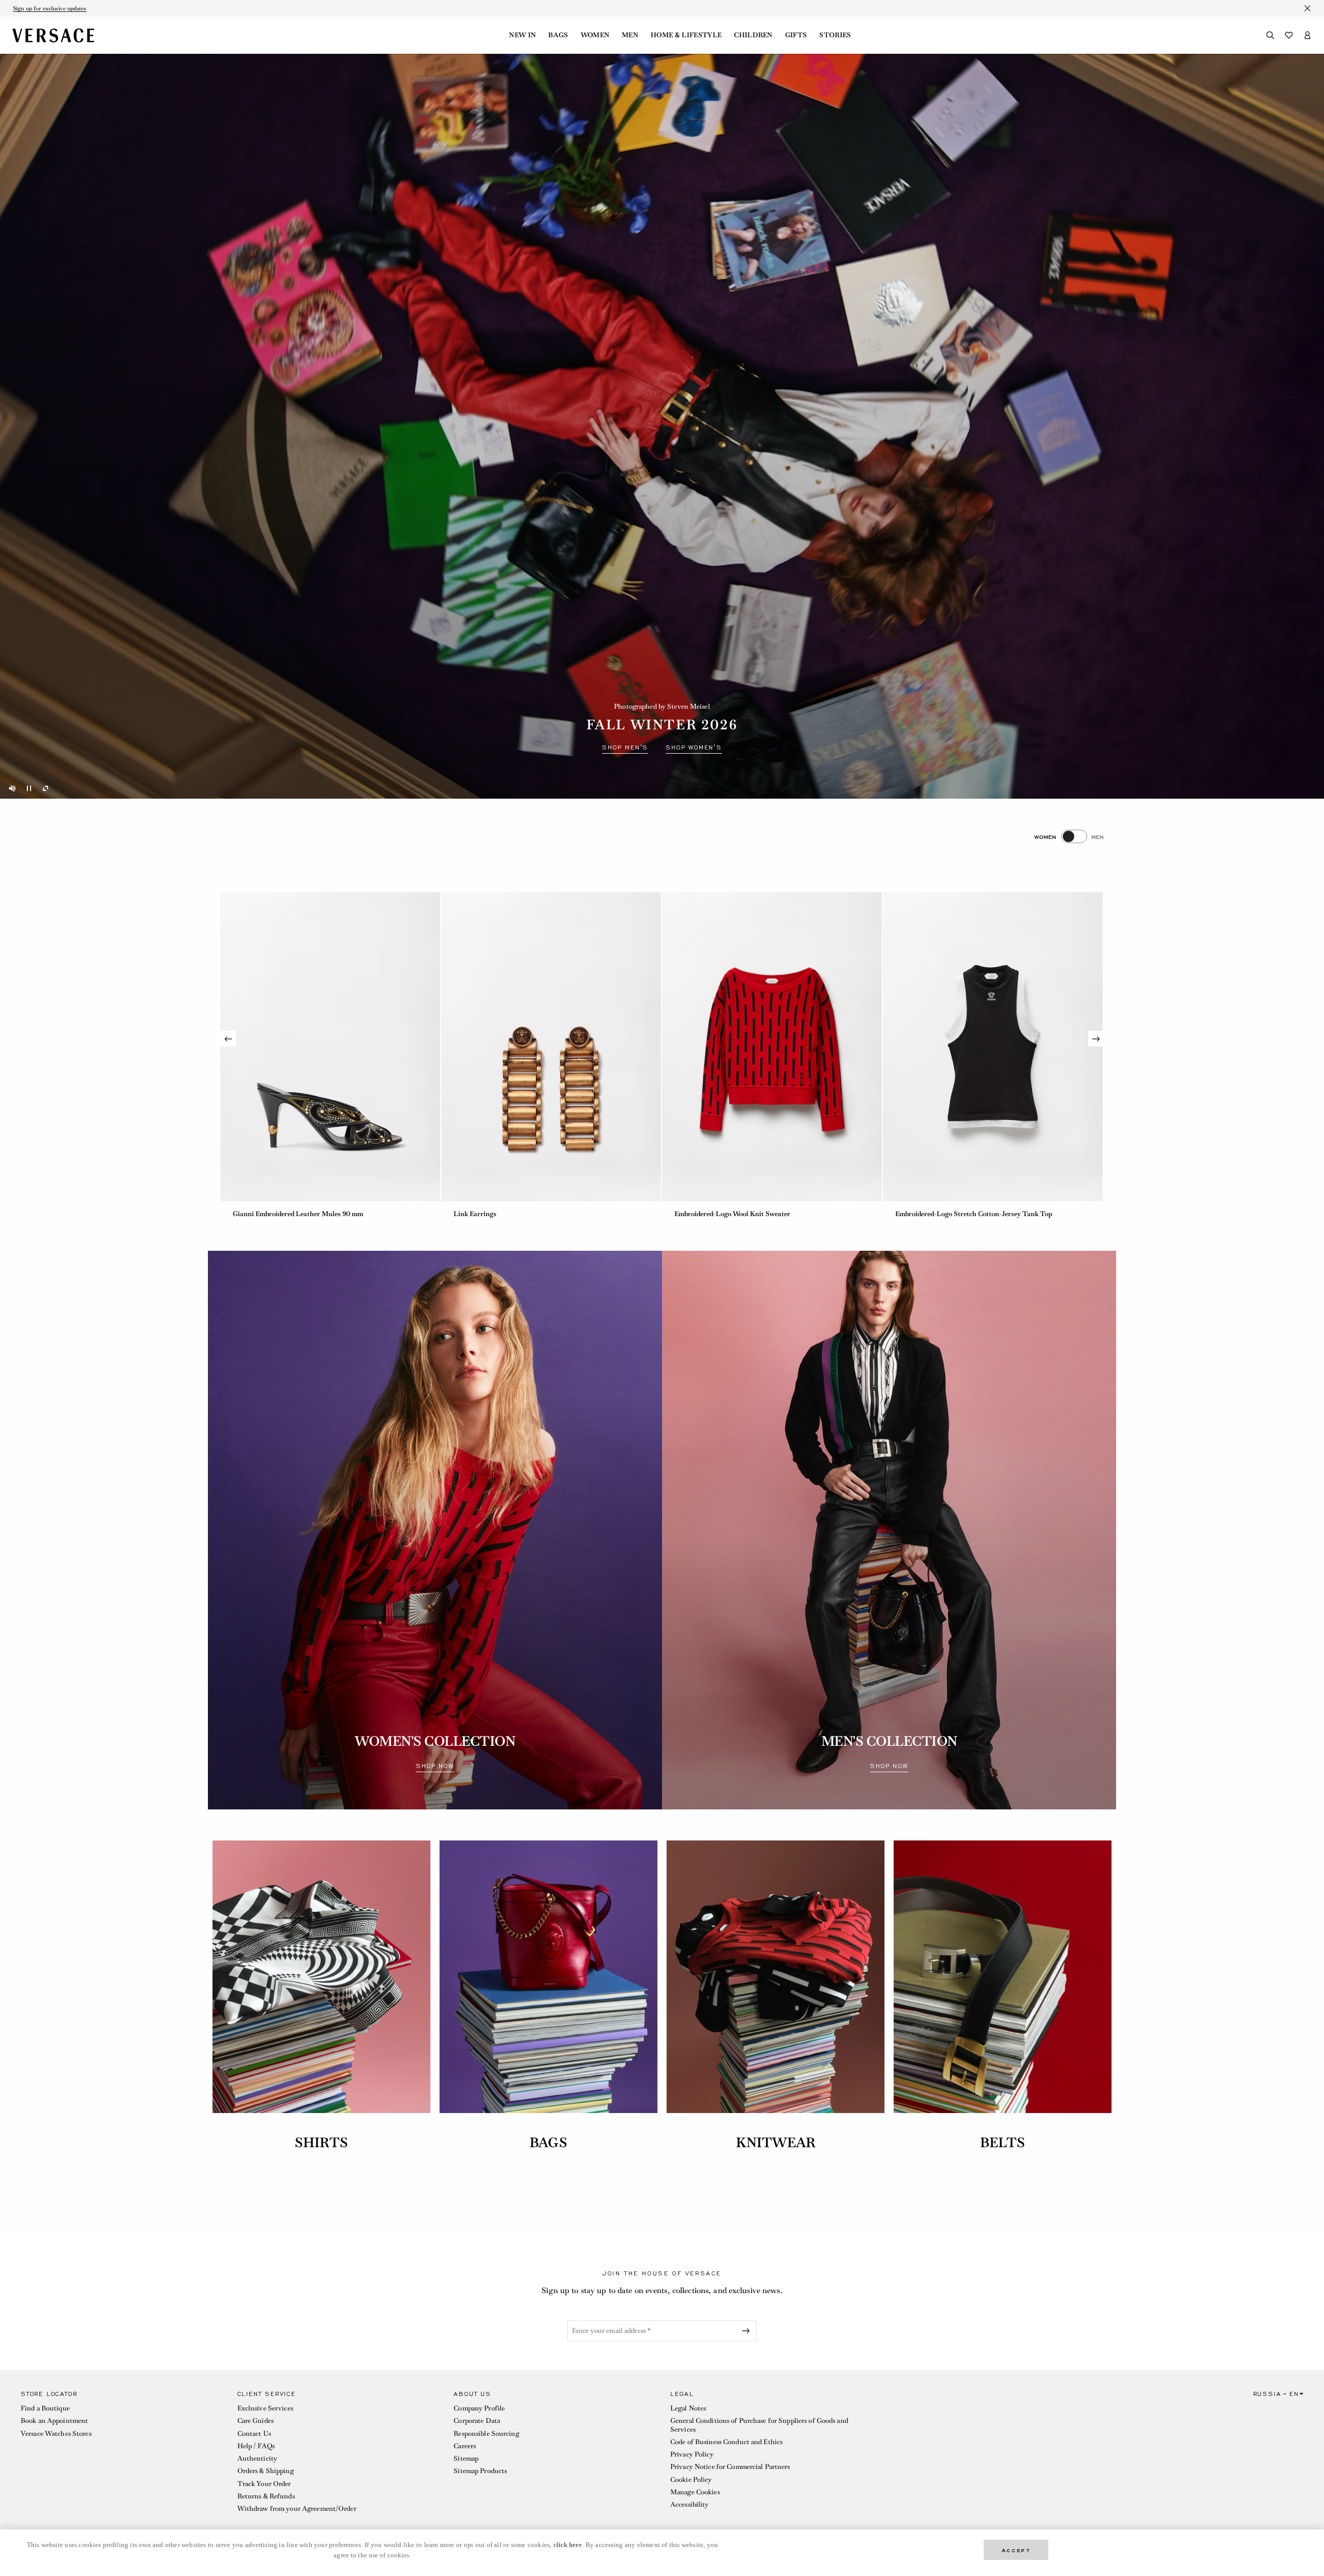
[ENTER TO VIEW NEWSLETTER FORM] (748, 2331)
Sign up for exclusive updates (50, 8)
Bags (558, 35)
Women (595, 35)
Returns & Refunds (266, 2496)
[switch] (1069, 836)
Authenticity (257, 2458)
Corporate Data (477, 2421)
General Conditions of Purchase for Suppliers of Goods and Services (759, 2425)
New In (522, 35)
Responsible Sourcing (486, 2433)
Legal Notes (688, 2408)
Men (630, 35)
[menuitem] (522, 35)
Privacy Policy (692, 2454)
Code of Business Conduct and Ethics (726, 2442)
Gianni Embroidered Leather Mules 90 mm (740, 1214)
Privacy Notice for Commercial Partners (730, 2467)
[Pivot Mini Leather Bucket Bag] (551, 1047)
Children (753, 35)
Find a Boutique (45, 2408)
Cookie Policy (691, 2480)
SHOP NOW (435, 1766)
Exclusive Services (265, 2408)
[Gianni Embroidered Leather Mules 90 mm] (772, 1047)
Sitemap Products (480, 2471)
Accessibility (690, 2504)
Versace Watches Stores (56, 2433)
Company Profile (479, 2408)
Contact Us (254, 2433)
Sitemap (466, 2458)
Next (1096, 1039)
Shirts (321, 2143)
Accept (1016, 2549)
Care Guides (255, 2421)
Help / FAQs (256, 2446)
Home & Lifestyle (686, 35)
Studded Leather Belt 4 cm (273, 1214)
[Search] (1270, 35)
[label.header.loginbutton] (1307, 35)
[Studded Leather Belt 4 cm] (330, 1047)
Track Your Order (264, 2484)
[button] (121, 2454)
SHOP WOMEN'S (694, 747)
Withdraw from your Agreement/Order (297, 2508)
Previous (228, 1039)
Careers (465, 2446)
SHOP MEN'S (625, 747)
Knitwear (776, 2143)
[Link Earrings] (993, 1047)
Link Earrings (917, 1214)
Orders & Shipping (266, 2471)
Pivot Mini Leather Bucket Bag (501, 1214)
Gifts (796, 35)
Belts (1003, 2143)
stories (835, 35)
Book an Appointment (54, 2421)
